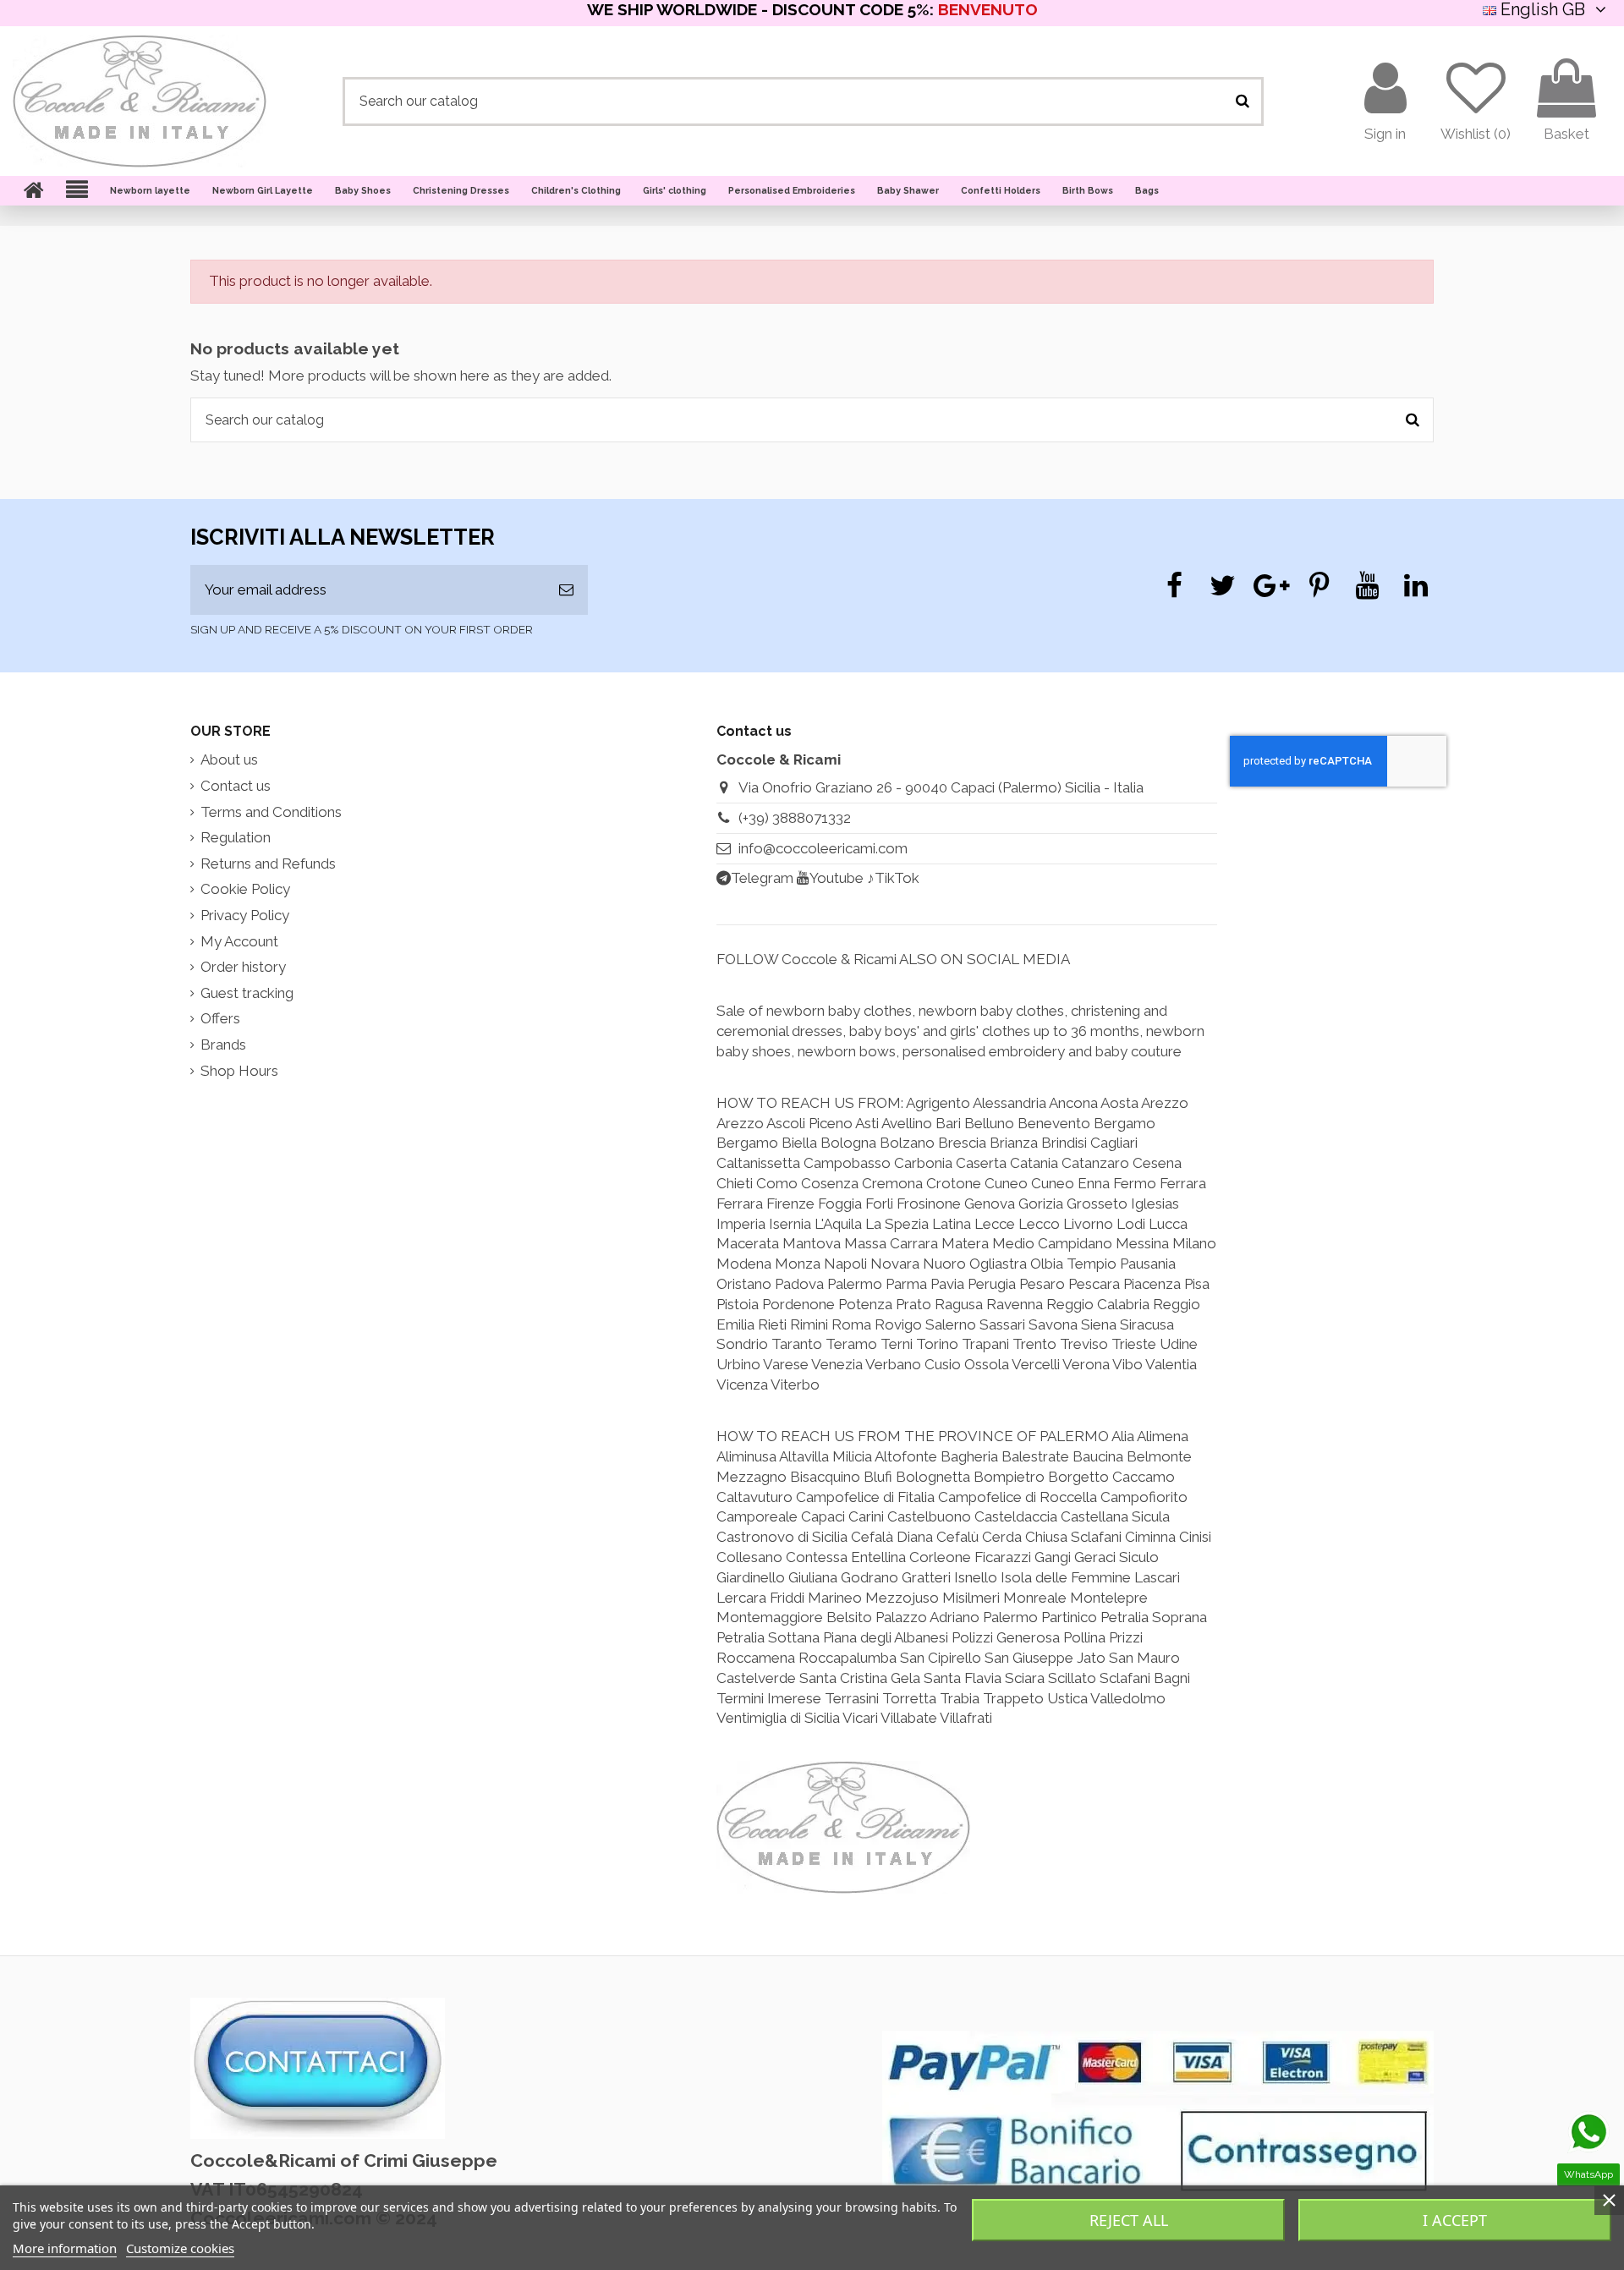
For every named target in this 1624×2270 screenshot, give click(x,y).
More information (65, 2248)
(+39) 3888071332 (795, 818)
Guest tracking (247, 993)
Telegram (762, 878)
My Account (239, 941)
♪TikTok (893, 878)
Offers (220, 1018)
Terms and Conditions (271, 812)
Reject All (1129, 2220)
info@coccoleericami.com (823, 848)
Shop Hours (239, 1071)
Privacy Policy (245, 915)
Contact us (236, 786)
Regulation (236, 837)
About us (229, 759)
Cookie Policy (245, 889)
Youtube (837, 878)
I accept (1455, 2220)
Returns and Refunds (268, 864)
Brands (223, 1045)
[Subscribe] (566, 590)
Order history (243, 967)
